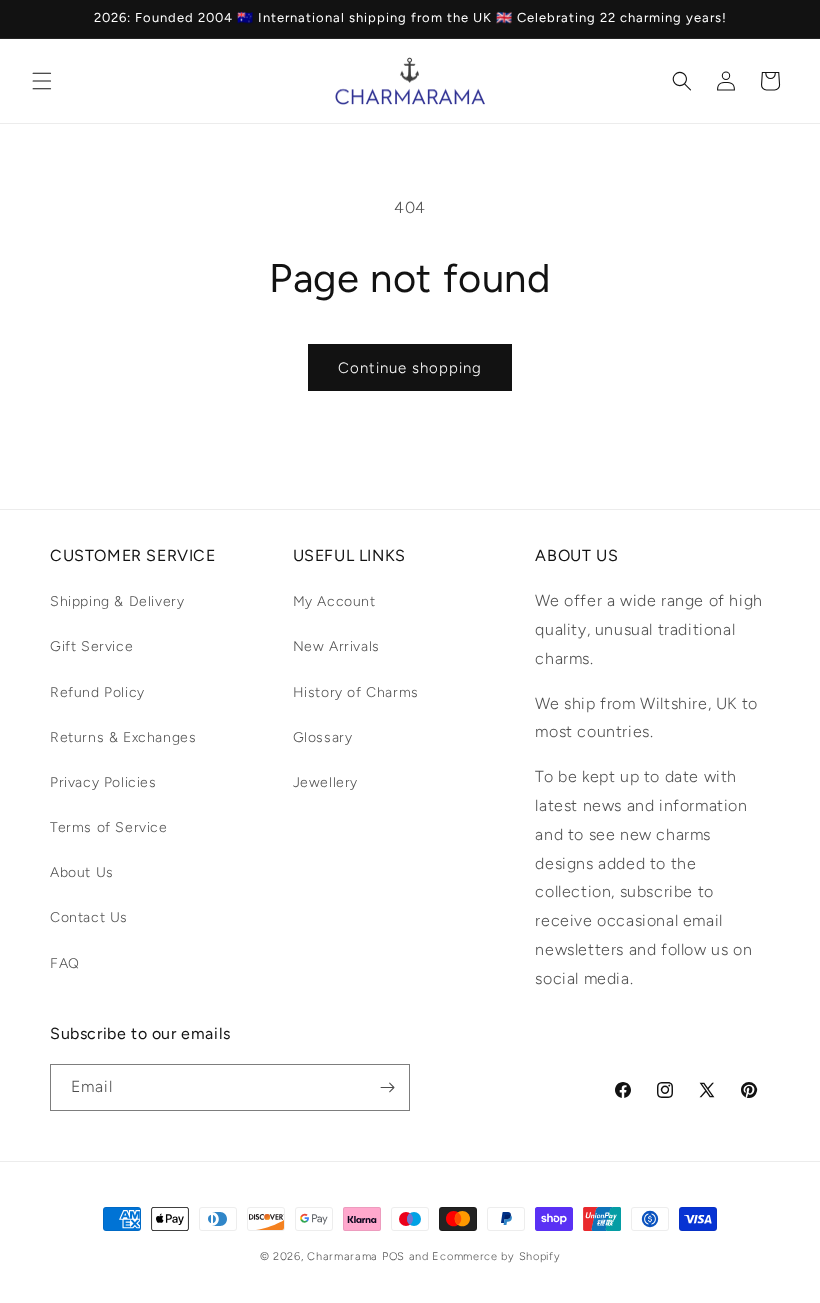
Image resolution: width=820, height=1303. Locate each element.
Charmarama (342, 1256)
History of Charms (356, 692)
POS (393, 1256)
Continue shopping (410, 368)
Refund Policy (97, 692)
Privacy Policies (103, 782)
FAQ (65, 963)
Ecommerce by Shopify (496, 1256)
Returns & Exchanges (123, 737)
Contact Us (89, 917)
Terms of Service (109, 827)
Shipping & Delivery (117, 601)
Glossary (323, 737)
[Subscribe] (387, 1087)
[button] (42, 81)
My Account (334, 601)
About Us (82, 872)
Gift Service (91, 646)
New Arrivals (336, 646)
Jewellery (325, 782)
